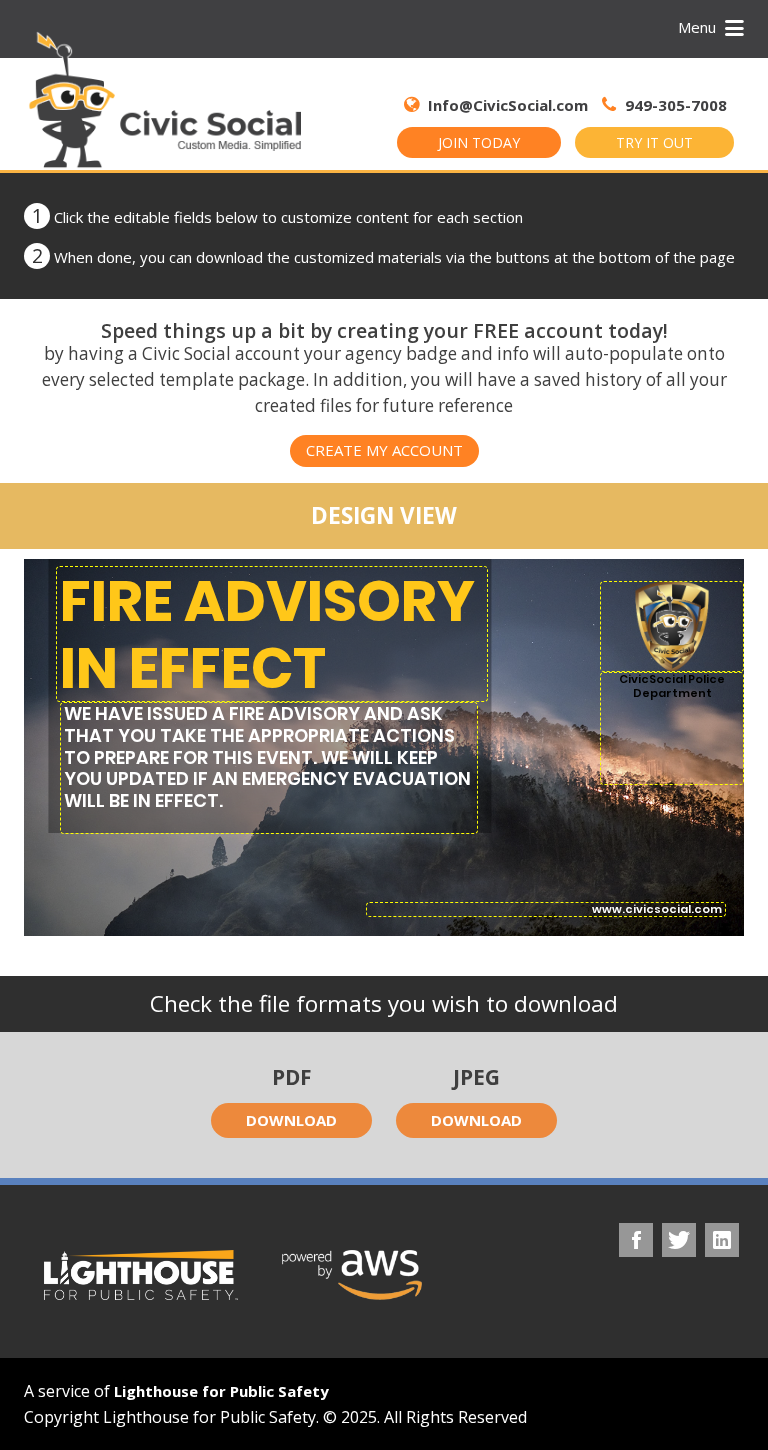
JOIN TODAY (479, 142)
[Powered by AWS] (352, 1275)
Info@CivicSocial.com (508, 105)
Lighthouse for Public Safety (221, 1391)
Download (291, 1120)
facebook (636, 1240)
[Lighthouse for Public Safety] (141, 1275)
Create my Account (384, 450)
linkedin (722, 1240)
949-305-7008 (674, 105)
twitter (679, 1240)
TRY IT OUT (654, 142)
